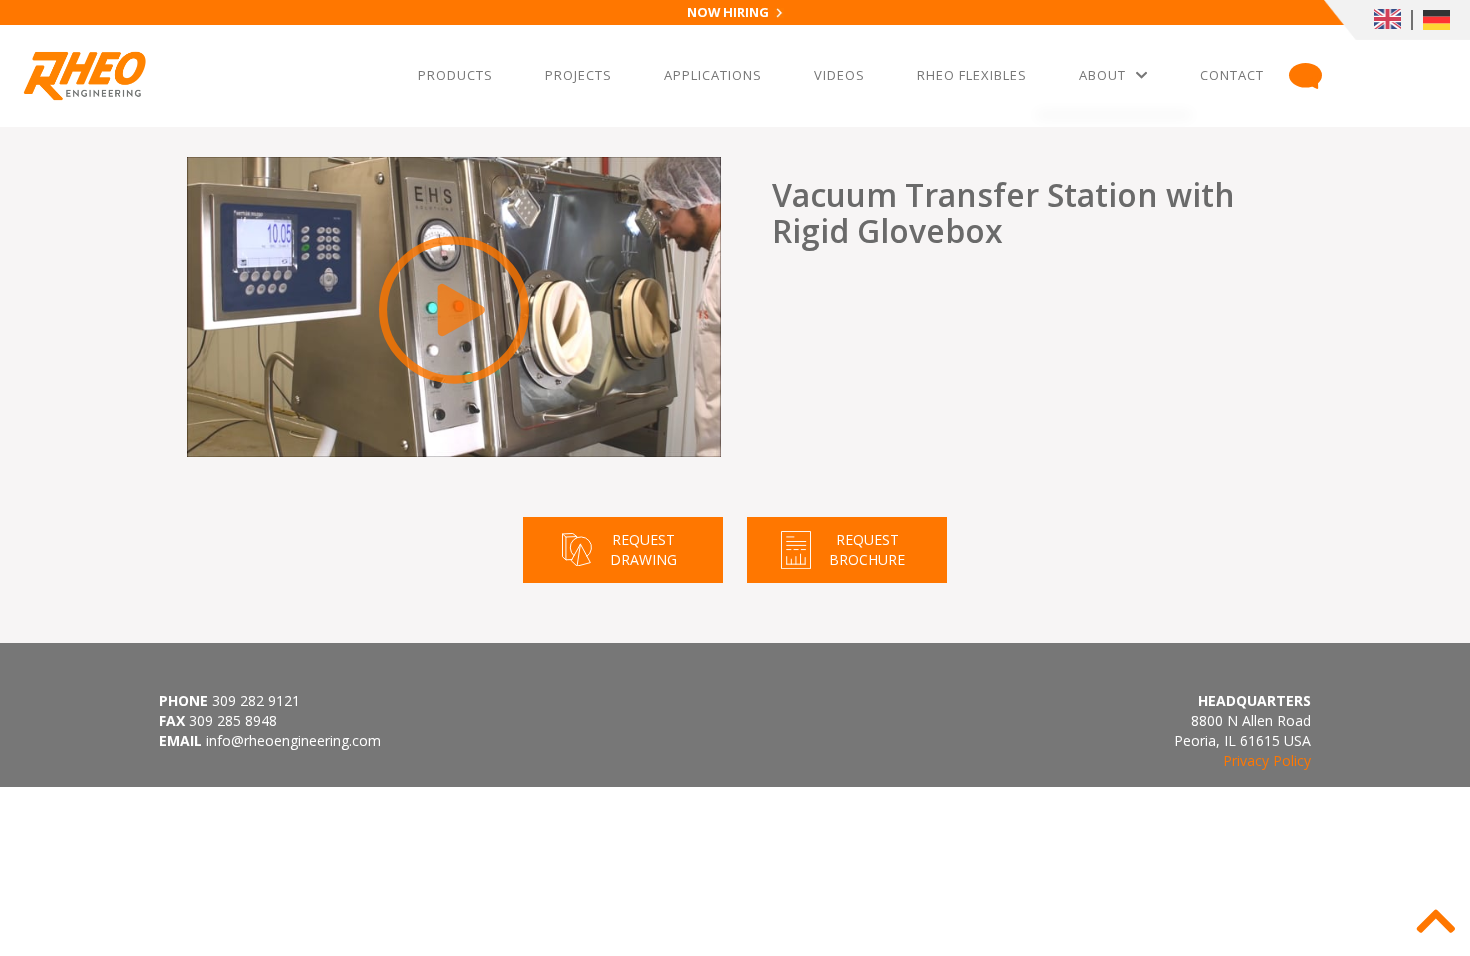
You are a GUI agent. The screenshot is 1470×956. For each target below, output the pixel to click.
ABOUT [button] (1102, 75)
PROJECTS (578, 79)
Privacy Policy (1267, 760)
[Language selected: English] (1397, 20)
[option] (1440, 20)
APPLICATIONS (712, 79)
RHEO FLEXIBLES (971, 79)
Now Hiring (728, 12)
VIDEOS (843, 79)
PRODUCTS (455, 79)
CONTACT (1231, 79)
